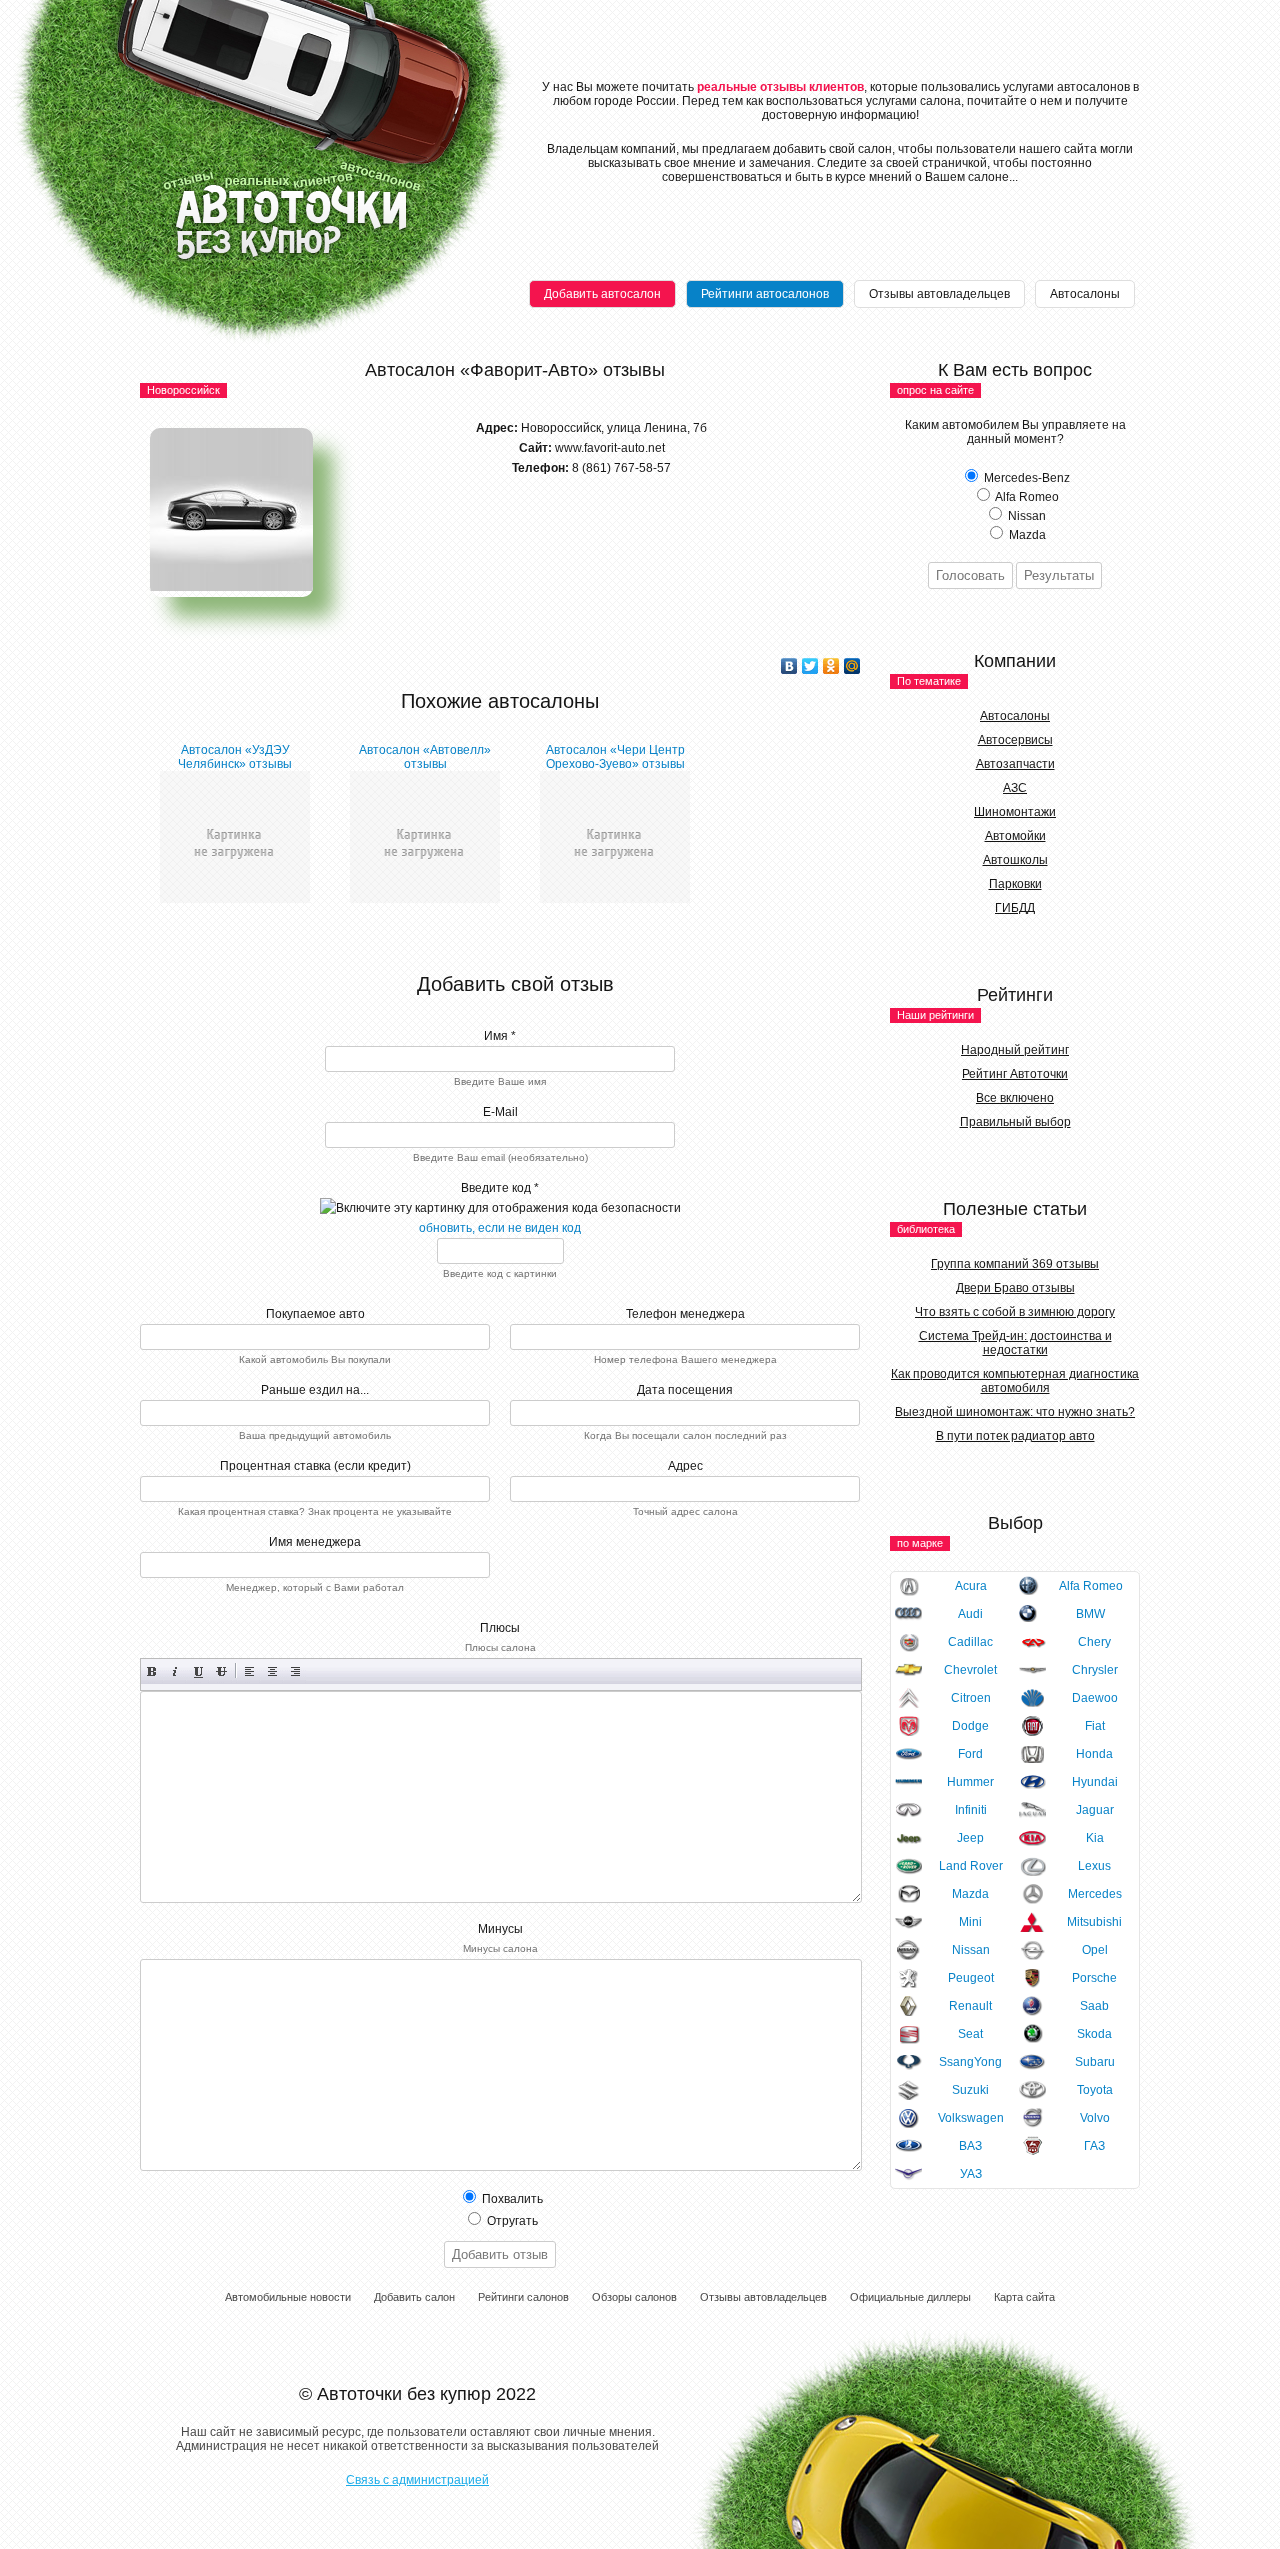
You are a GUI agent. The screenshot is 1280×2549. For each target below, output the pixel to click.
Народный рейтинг (1015, 1050)
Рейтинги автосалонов (765, 294)
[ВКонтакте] (789, 666)
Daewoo (1095, 1698)
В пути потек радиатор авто (1015, 1436)
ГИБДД (1015, 908)
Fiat (1095, 1726)
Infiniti (971, 1810)
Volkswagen (971, 2118)
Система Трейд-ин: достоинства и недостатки (1015, 1343)
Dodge (970, 1726)
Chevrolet (970, 1670)
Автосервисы (1015, 740)
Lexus (1094, 1866)
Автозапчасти (1015, 764)
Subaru (1095, 2062)
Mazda (970, 1894)
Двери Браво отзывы (1015, 1288)
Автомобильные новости (288, 2297)
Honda (1094, 1754)
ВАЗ (970, 2146)
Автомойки (1015, 836)
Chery (1094, 1642)
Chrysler (1095, 1670)
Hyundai (1095, 1782)
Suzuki (970, 2090)
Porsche (1094, 1978)
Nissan (971, 1950)
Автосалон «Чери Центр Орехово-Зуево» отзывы (615, 757)
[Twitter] (810, 666)
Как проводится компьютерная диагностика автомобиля (1015, 1381)
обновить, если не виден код (500, 1228)
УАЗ (971, 2174)
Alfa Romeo (1091, 1586)
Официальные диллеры (910, 2297)
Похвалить (511, 2199)
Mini (970, 1922)
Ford (970, 1754)
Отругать (511, 2221)
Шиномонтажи (1015, 812)
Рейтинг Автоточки (1015, 1074)
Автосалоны (1085, 294)
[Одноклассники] (831, 666)
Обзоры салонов (634, 2297)
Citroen (971, 1698)
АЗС (1015, 788)
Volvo (1095, 2118)
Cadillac (970, 1642)
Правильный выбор (1015, 1122)
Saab (1094, 2006)
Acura (971, 1586)
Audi (970, 1614)
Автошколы (1015, 860)
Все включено (1015, 1098)
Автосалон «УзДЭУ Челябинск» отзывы (235, 757)
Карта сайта (1024, 2297)
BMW (1090, 1614)
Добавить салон (414, 2297)
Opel (1095, 1950)
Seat (970, 2034)
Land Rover (971, 1866)
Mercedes (1095, 1894)
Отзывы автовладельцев (939, 294)
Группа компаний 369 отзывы (1015, 1264)
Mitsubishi (1094, 1922)
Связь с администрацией (417, 2480)
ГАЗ (1094, 2146)
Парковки (1015, 884)
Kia (1095, 1838)
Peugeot (971, 1978)
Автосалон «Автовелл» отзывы (425, 757)
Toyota (1095, 2090)
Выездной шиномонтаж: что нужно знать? (1015, 1412)
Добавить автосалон (602, 294)
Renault (970, 2006)
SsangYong (970, 2062)
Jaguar (1095, 1810)
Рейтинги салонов (523, 2297)
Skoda (1094, 2034)
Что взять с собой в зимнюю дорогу (1015, 1312)
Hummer (970, 1782)
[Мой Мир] (852, 666)
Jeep (970, 1838)
